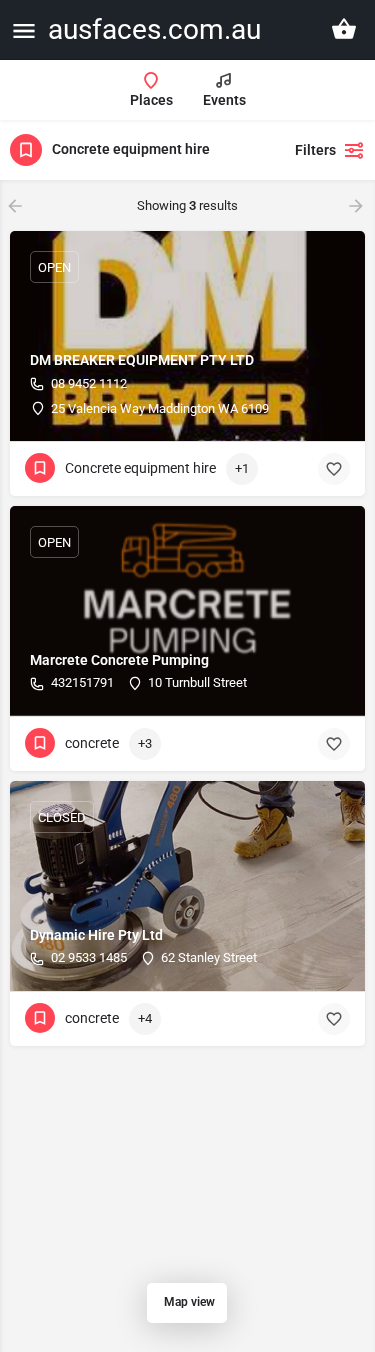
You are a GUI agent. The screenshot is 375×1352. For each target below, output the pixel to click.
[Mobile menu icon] (24, 30)
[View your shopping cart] (344, 29)
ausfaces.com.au (154, 29)
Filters (315, 150)
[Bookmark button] (334, 469)
